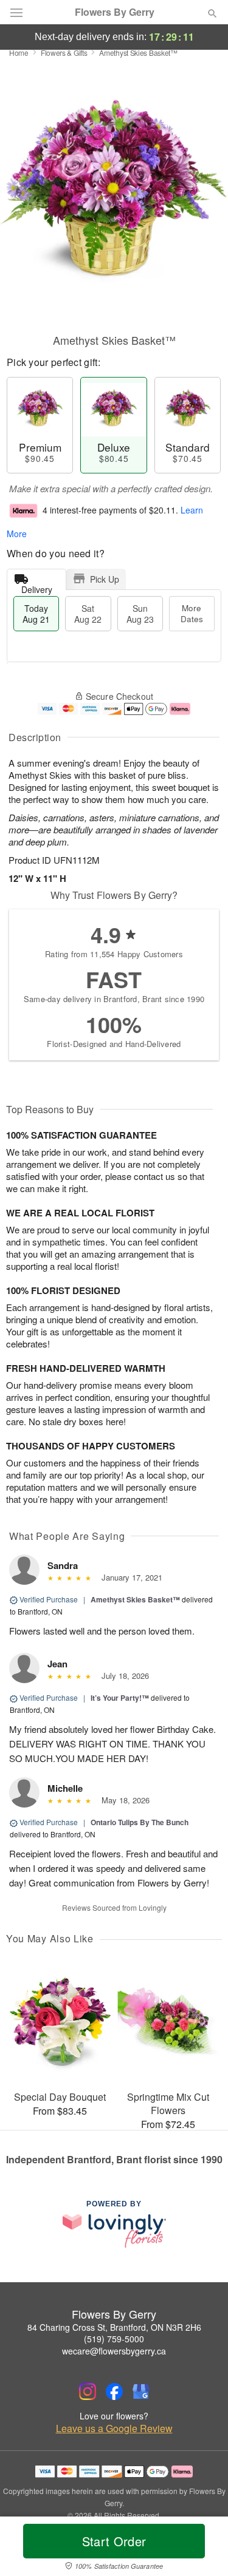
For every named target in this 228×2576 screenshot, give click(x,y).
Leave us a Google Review (114, 2429)
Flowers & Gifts (64, 53)
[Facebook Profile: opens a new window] (114, 2391)
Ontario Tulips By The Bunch (140, 1822)
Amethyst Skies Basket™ (135, 1599)
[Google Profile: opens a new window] (141, 2391)
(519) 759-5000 (114, 2339)
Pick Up (105, 579)
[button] (202, 2549)
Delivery (37, 587)
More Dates (192, 613)
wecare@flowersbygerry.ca (114, 2351)
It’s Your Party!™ (120, 1698)
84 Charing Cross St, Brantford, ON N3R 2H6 (114, 2327)
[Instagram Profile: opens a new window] (88, 2391)
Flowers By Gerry (115, 12)
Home (19, 53)
